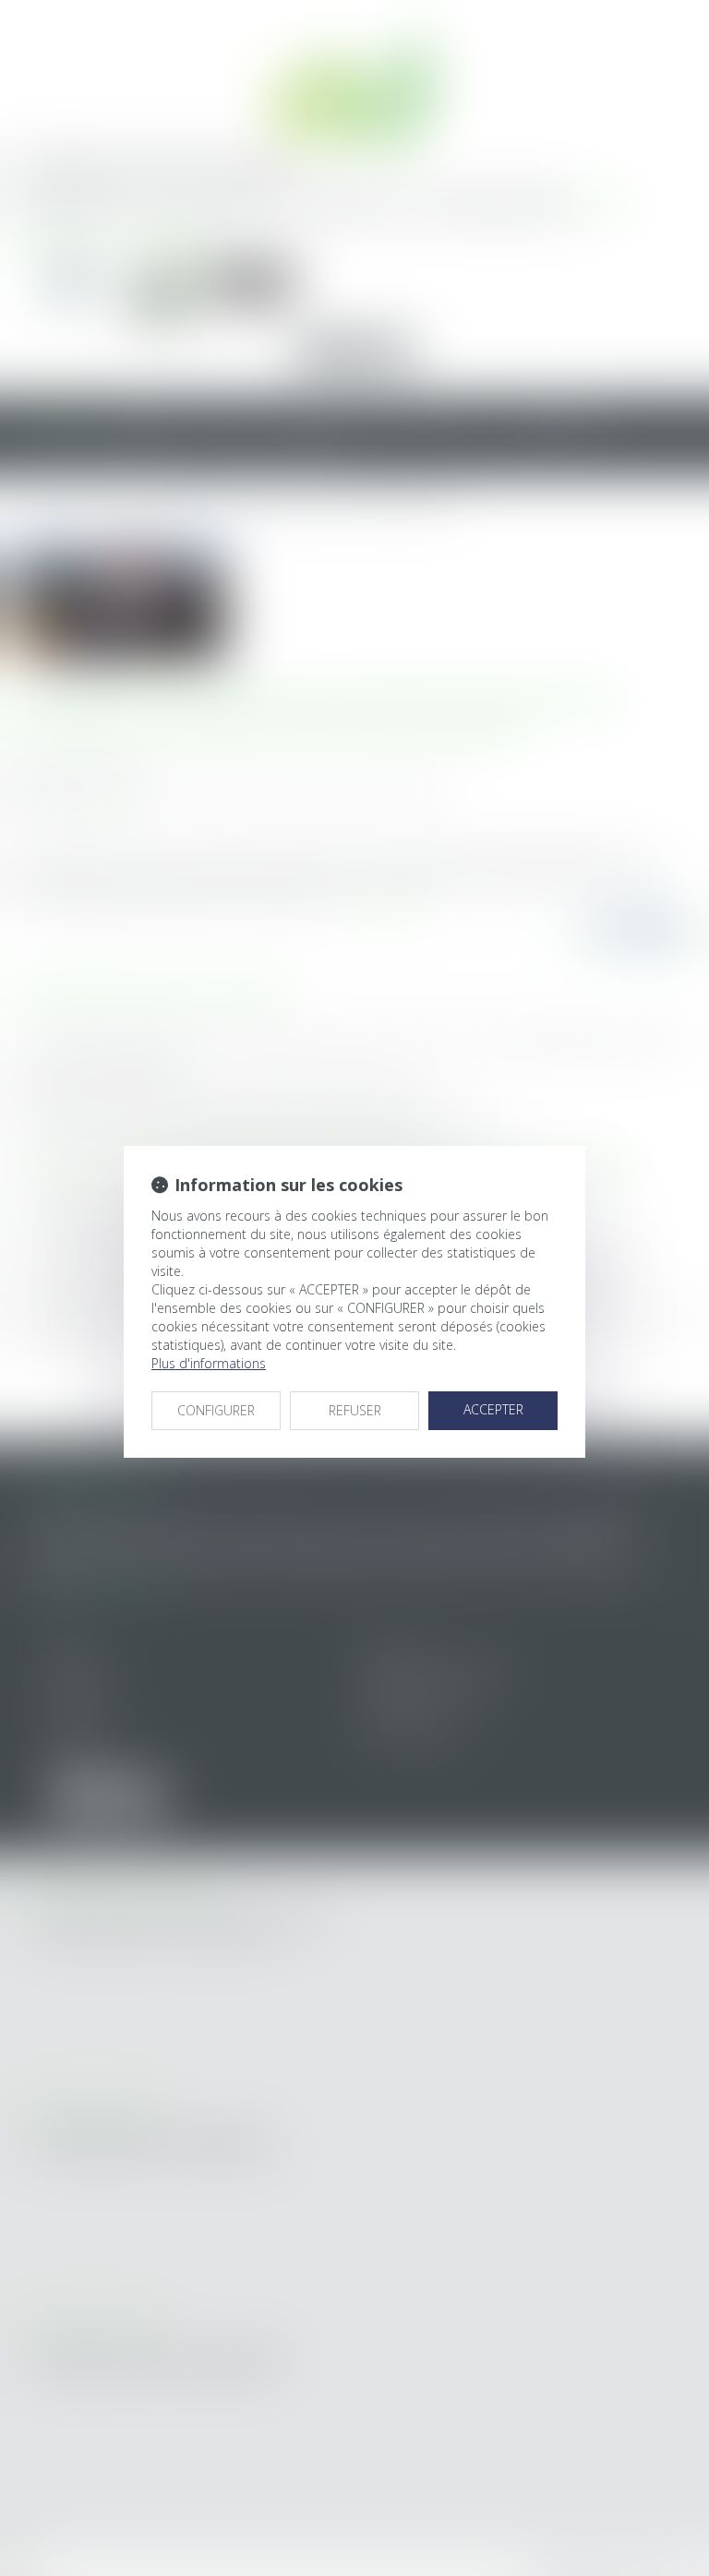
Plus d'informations (209, 1363)
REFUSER (355, 1410)
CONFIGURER (216, 1410)
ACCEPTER (493, 1409)
